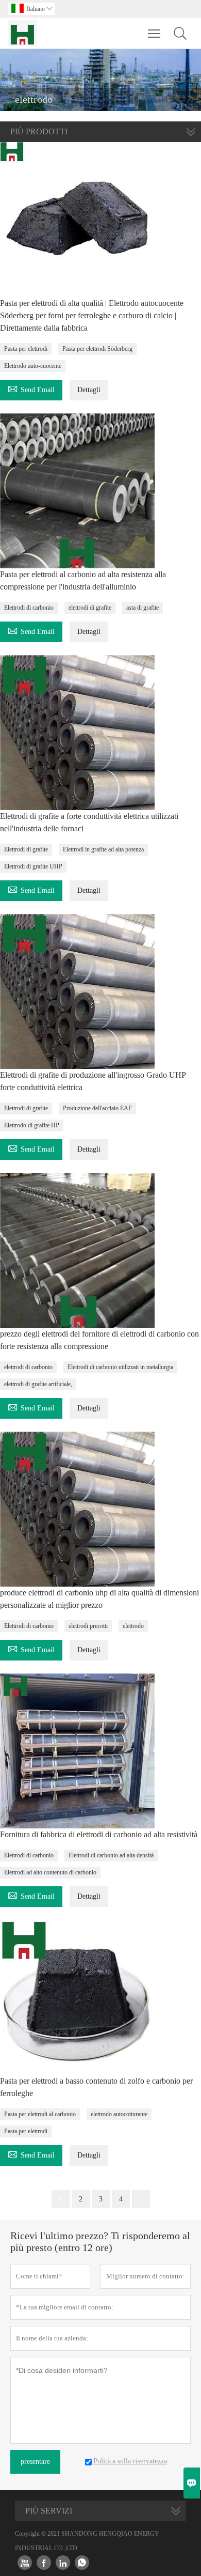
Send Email (31, 388)
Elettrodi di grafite (26, 849)
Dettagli (89, 390)
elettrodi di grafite (90, 608)
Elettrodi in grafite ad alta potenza (103, 849)
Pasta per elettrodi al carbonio (40, 2114)
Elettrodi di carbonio (29, 608)
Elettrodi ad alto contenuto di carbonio (50, 1872)
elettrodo (133, 1626)
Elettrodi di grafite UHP (33, 866)
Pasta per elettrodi (26, 349)
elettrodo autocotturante (119, 2114)
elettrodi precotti (88, 1626)
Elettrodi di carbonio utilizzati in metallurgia (120, 1367)
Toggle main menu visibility (154, 33)
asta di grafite (143, 608)
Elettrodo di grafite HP (32, 1125)
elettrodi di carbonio (28, 1367)
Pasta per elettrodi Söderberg (97, 349)
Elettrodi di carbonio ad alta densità (111, 1855)
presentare (35, 2462)
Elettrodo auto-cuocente (33, 366)
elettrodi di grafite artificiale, (38, 1384)
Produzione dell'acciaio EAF (97, 1108)
